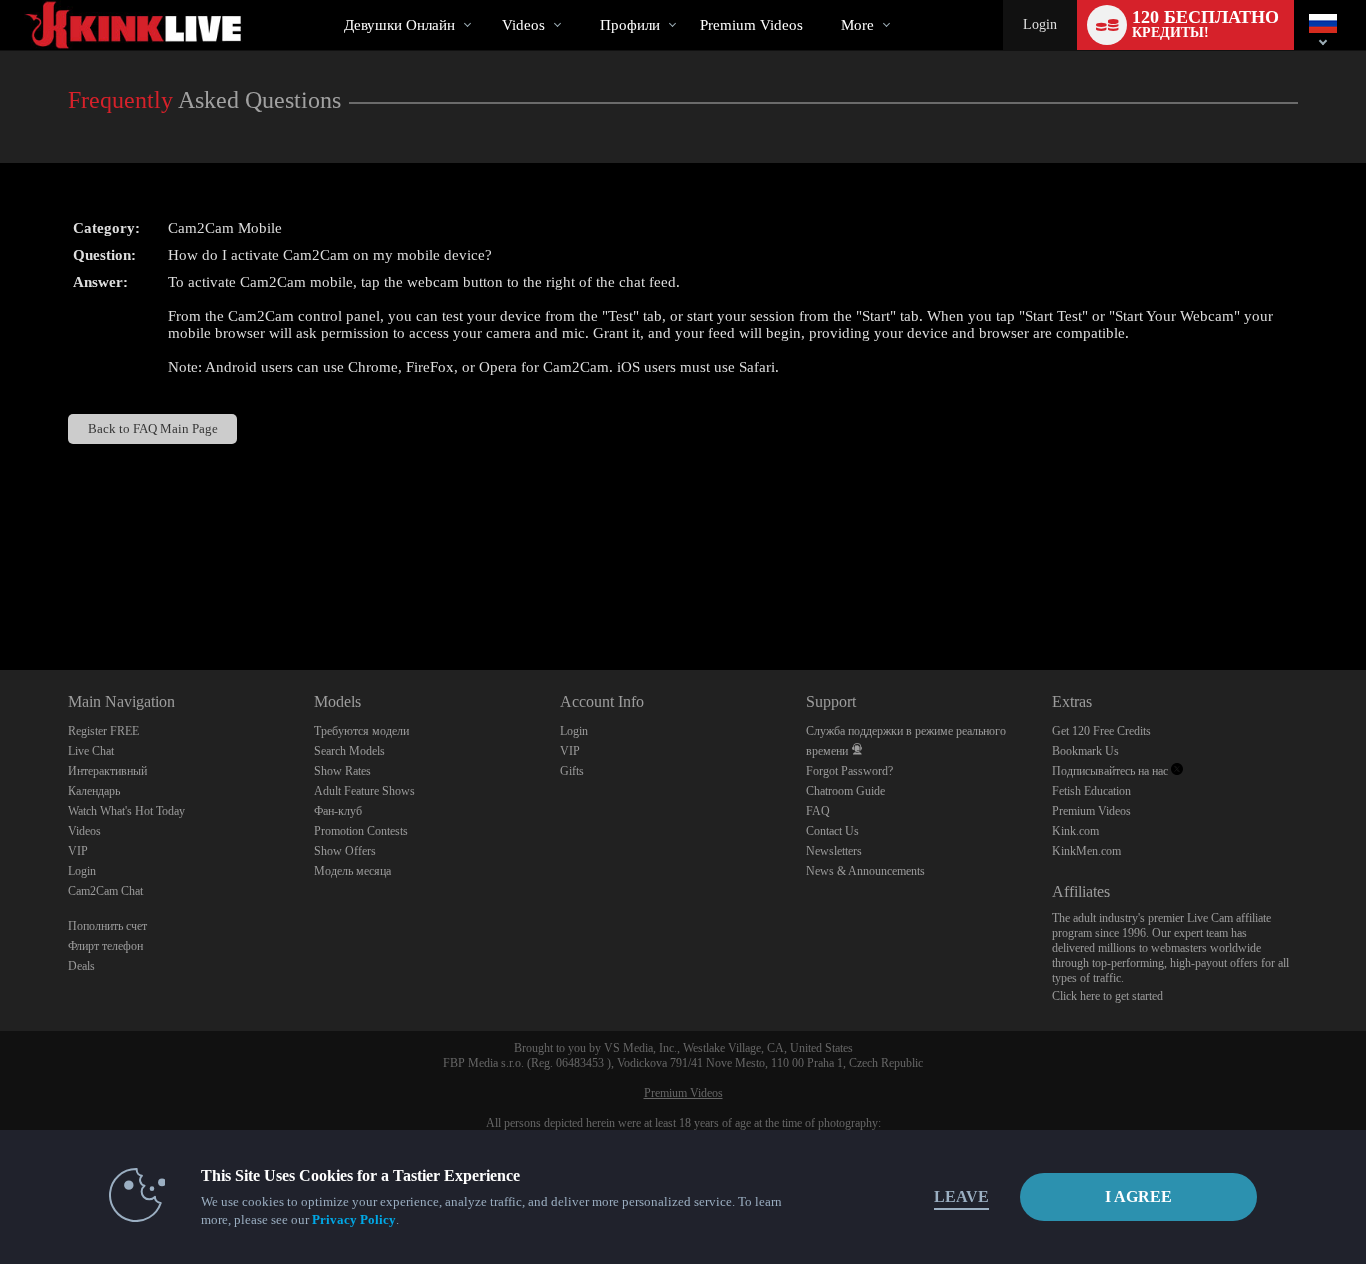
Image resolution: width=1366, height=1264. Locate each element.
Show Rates (342, 771)
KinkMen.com (1086, 851)
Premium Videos (1091, 811)
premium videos (751, 25)
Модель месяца (352, 871)
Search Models (349, 751)
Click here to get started (1107, 996)
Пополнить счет (107, 926)
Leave (961, 1196)
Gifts (572, 771)
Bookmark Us (1085, 751)
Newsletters (834, 851)
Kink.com (1075, 831)
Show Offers (345, 851)
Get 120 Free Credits (1101, 731)
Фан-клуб (338, 811)
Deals (81, 966)
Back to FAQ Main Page (153, 428)
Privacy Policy (354, 1219)
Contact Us (832, 831)
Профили (630, 25)
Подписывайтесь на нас (1111, 771)
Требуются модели (361, 731)
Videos (523, 25)
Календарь (94, 791)
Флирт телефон (105, 946)
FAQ (818, 811)
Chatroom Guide (845, 791)
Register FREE (103, 731)
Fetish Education (1091, 791)
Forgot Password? (849, 771)
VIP (78, 851)
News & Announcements (865, 871)
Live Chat (91, 751)
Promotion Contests (361, 831)
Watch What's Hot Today (126, 811)
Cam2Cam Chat (105, 891)
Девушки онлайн (399, 25)
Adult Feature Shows (364, 791)
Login (1040, 24)
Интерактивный (107, 771)
